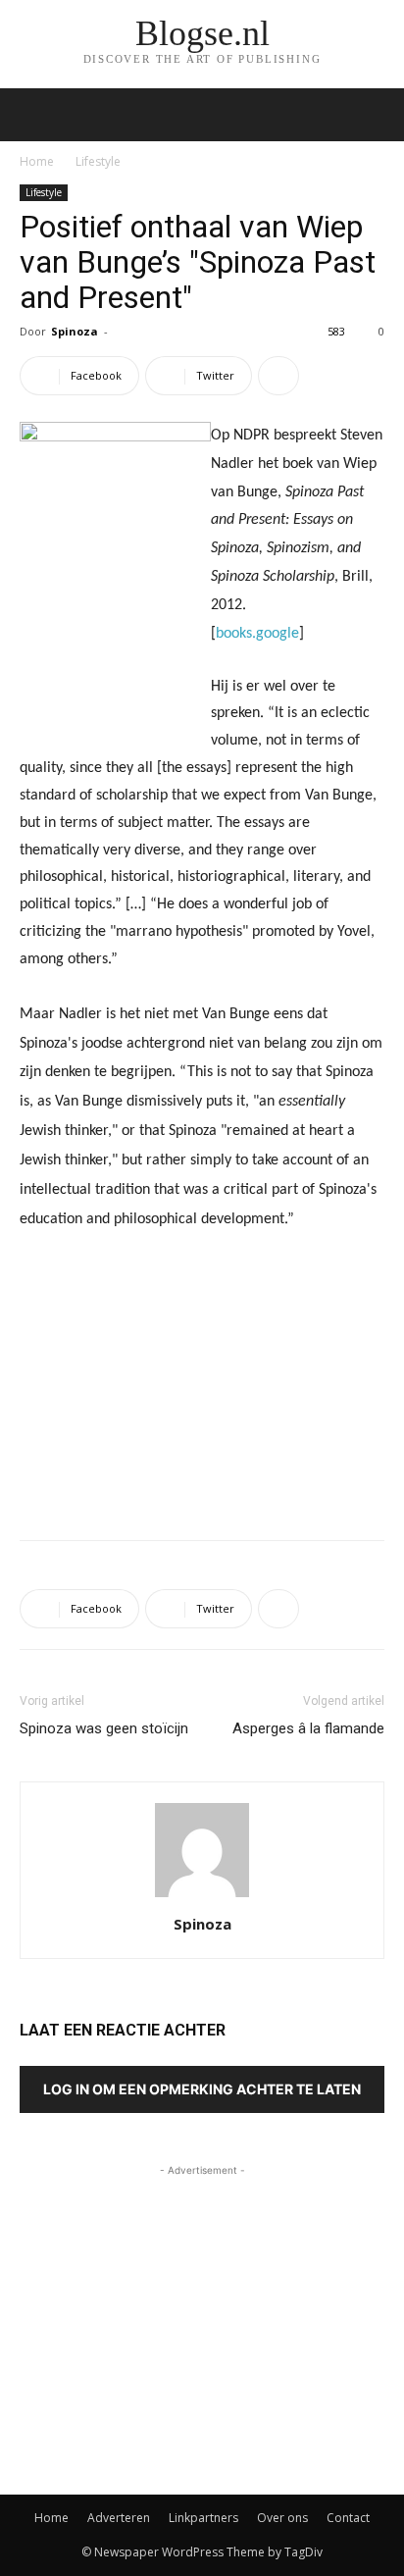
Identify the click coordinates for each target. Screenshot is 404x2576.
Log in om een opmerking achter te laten (202, 2089)
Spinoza (75, 331)
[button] (377, 115)
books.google (257, 634)
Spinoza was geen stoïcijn (104, 1728)
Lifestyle (98, 161)
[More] (278, 376)
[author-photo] (202, 1897)
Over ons (282, 2518)
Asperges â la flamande (308, 1728)
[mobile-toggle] (33, 115)
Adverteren (119, 2518)
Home (37, 161)
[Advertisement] (202, 1381)
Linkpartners (203, 2518)
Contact (348, 2518)
